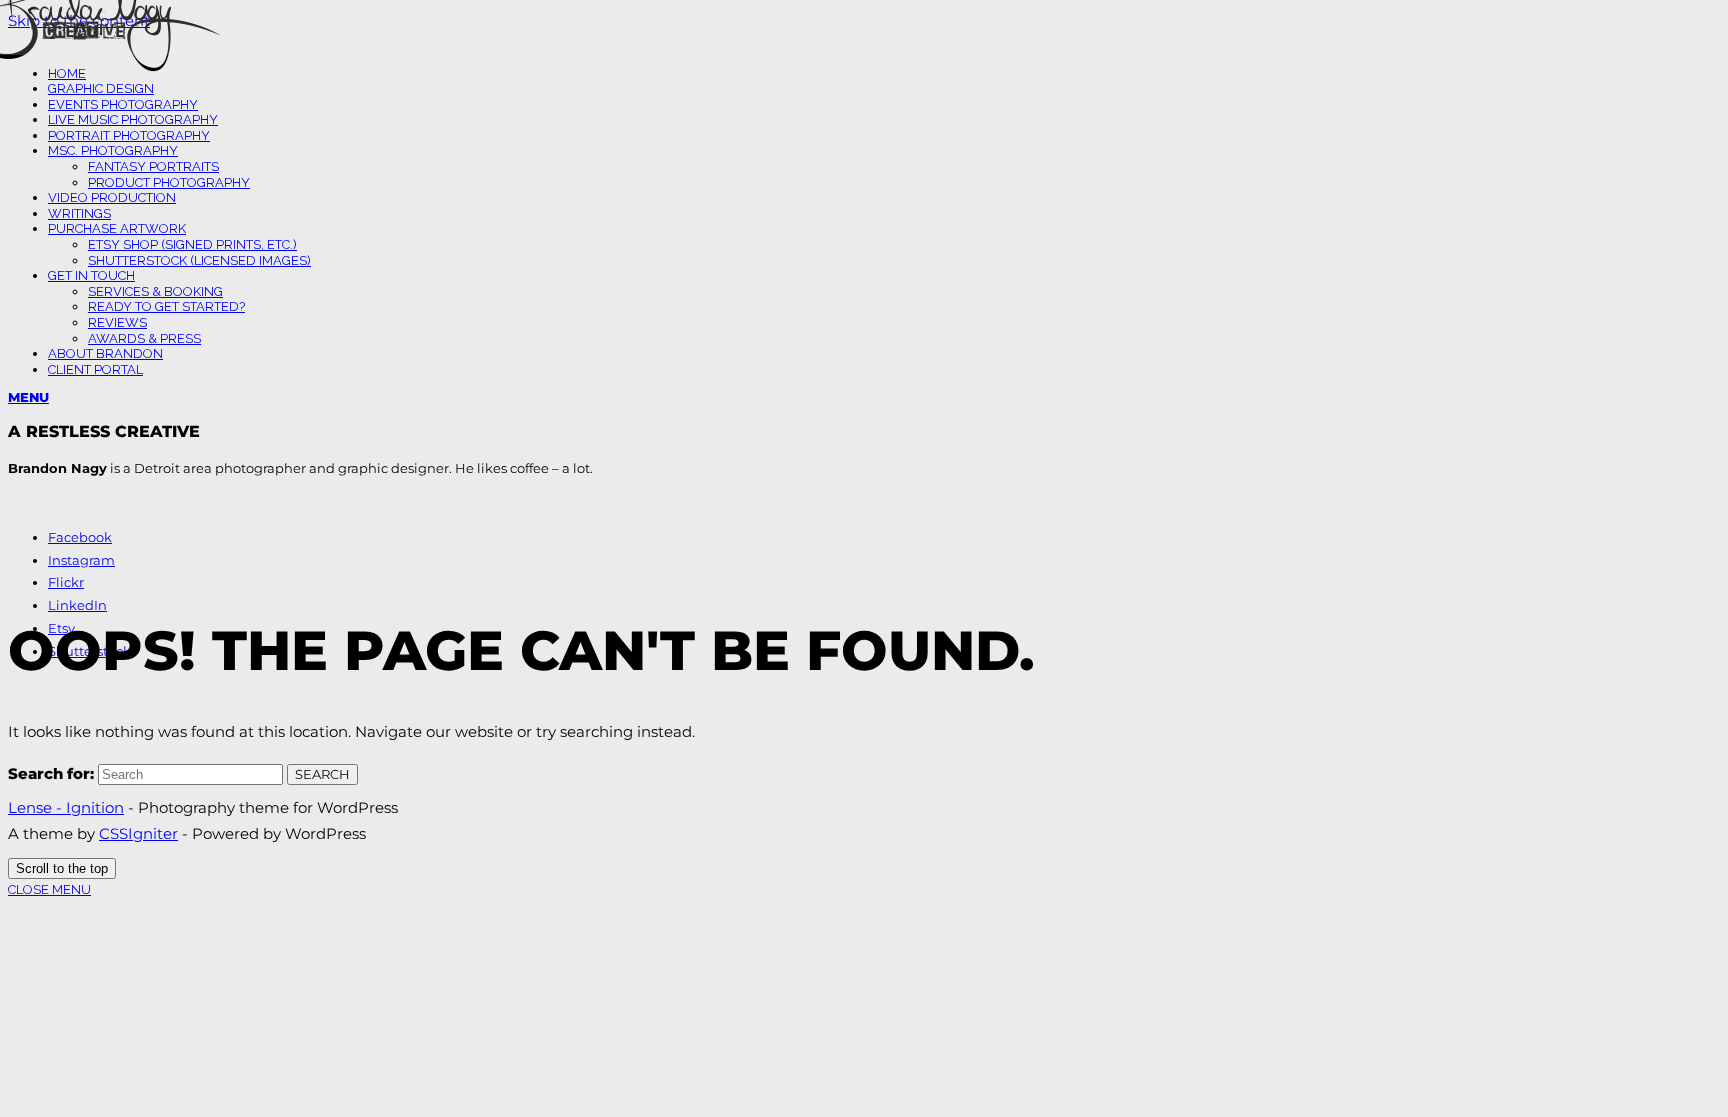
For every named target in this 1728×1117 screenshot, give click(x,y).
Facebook (80, 537)
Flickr (66, 582)
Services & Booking (155, 291)
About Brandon (105, 353)
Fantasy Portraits (153, 166)
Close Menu (49, 889)
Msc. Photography (113, 150)
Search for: (51, 773)
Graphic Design (101, 88)
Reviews (117, 322)
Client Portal (95, 369)
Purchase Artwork (117, 228)
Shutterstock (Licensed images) (199, 260)
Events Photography (123, 104)
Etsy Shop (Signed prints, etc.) (192, 244)
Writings (79, 213)
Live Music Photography (133, 119)
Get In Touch (91, 275)
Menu (28, 397)
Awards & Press (144, 338)
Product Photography (169, 182)
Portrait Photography (129, 135)
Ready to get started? (166, 306)
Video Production (112, 197)
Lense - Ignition (66, 807)
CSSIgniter (138, 833)
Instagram (81, 560)
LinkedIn (77, 605)
